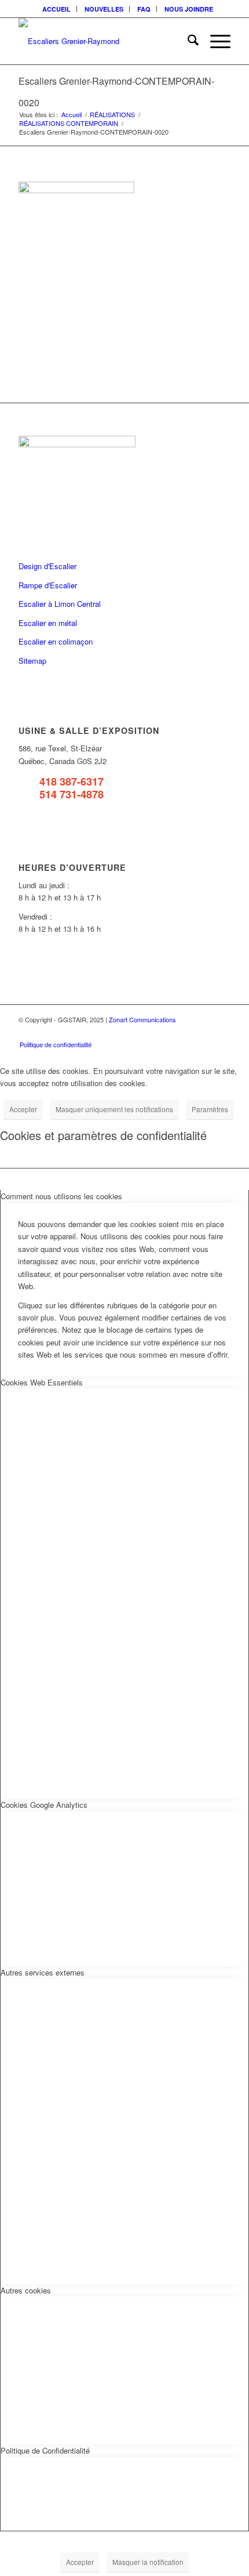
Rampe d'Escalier (48, 585)
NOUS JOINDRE (189, 9)
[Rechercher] (187, 41)
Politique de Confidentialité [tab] (45, 2450)
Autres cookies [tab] (26, 2290)
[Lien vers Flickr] (187, 1032)
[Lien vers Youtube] (204, 1032)
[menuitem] (57, 9)
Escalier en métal (48, 623)
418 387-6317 (72, 782)
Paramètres (210, 1109)
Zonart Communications (142, 1019)
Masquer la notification (148, 2562)
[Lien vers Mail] (222, 1032)
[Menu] (215, 41)
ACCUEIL (56, 9)
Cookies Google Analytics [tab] (44, 1805)
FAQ (144, 9)
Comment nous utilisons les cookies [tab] (61, 1196)
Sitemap (32, 661)
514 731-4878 (72, 794)
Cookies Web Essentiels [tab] (42, 1382)
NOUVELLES (104, 9)
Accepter (23, 1109)
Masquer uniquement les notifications (114, 1109)
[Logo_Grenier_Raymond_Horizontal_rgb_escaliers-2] (103, 41)
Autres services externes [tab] (43, 1972)
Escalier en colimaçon (56, 641)
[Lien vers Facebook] (170, 1032)
